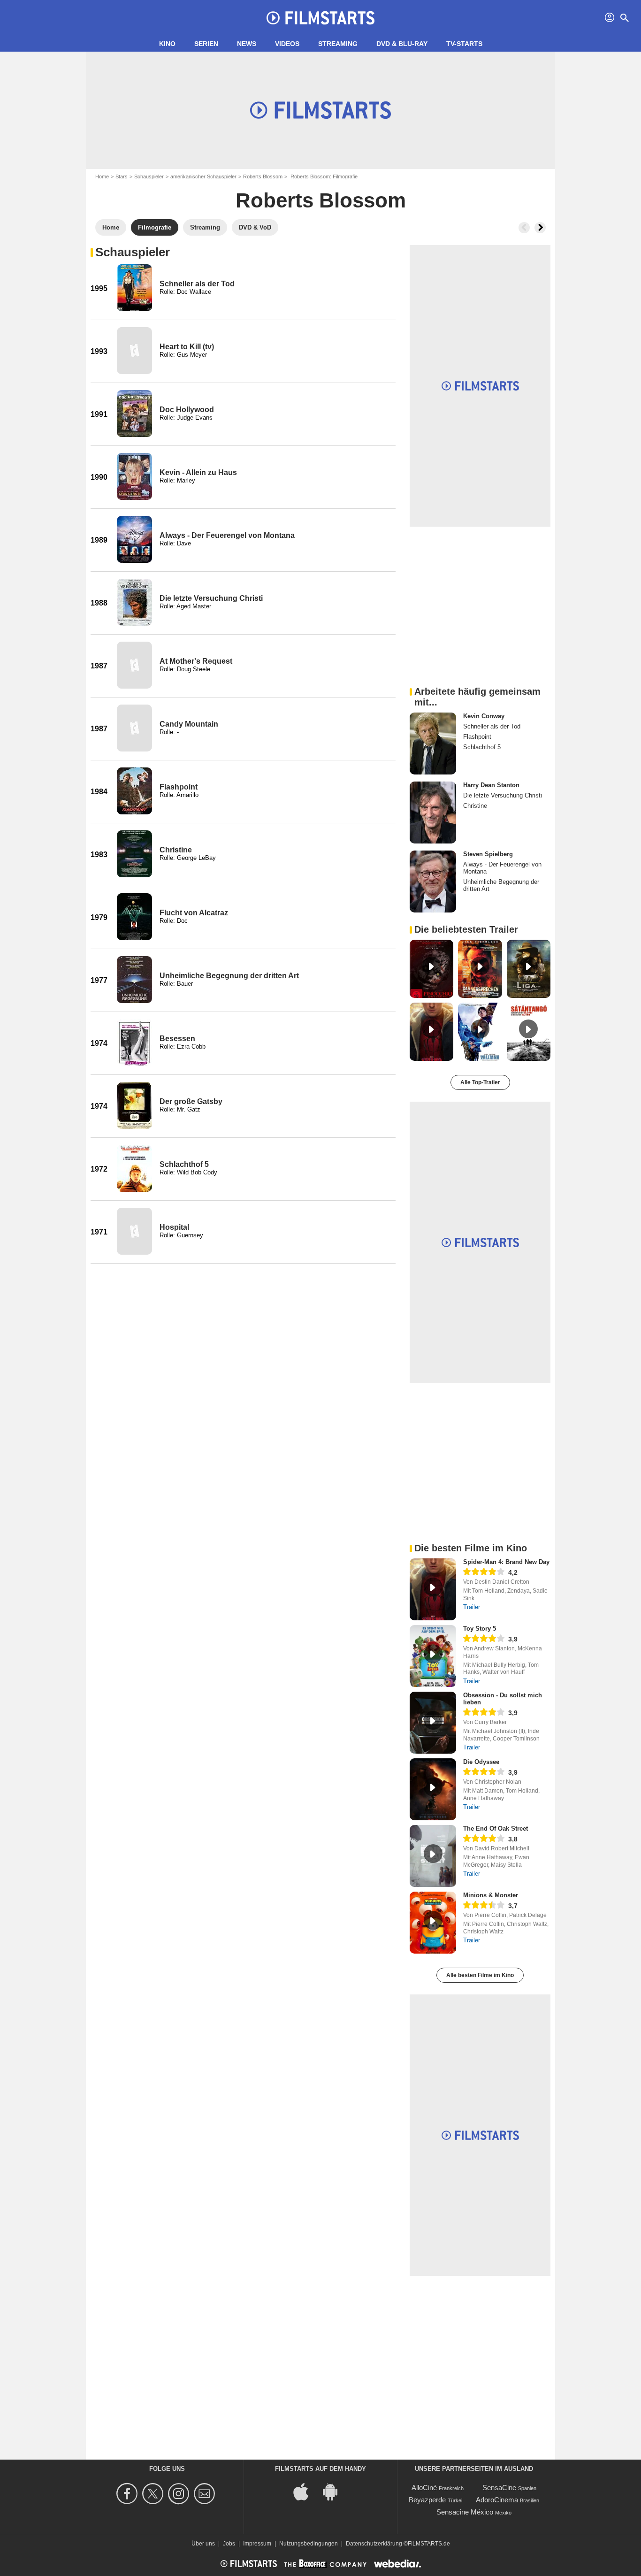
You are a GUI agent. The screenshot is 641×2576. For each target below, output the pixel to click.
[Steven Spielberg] (433, 882)
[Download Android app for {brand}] (335, 2491)
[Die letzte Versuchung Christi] (134, 602)
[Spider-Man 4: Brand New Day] (433, 1589)
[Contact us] (206, 2494)
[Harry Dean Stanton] (433, 813)
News (247, 44)
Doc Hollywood (187, 410)
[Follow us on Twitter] (154, 2494)
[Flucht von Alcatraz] (134, 917)
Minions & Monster (491, 1895)
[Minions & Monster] (433, 1923)
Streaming (338, 44)
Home (102, 176)
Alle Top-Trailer (480, 1082)
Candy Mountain (189, 724)
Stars (122, 176)
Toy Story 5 (480, 1629)
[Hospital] (134, 1231)
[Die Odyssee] (433, 1789)
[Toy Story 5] (433, 1656)
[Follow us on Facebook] (128, 2494)
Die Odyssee (481, 1762)
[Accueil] (320, 18)
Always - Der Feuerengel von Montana (227, 535)
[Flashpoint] (134, 791)
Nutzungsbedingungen (309, 2544)
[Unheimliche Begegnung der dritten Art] (134, 980)
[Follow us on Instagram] (180, 2494)
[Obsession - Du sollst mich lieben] (433, 1723)
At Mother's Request (196, 661)
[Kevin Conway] (433, 744)
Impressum (257, 2544)
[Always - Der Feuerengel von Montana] (134, 539)
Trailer (472, 1607)
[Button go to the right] (540, 228)
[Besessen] (134, 1043)
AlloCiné (424, 2488)
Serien (206, 44)
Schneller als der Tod (197, 284)
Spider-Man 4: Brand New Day (506, 1562)
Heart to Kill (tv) (187, 347)
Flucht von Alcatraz (194, 913)
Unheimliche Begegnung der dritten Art (229, 976)
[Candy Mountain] (134, 728)
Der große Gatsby (191, 1101)
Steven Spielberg (488, 854)
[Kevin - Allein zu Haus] (134, 476)
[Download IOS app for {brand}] (306, 2491)
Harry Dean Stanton (491, 785)
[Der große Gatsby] (134, 1105)
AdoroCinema (497, 2500)
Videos (287, 44)
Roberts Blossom (263, 176)
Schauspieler (149, 176)
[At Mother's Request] (134, 665)
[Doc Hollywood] (134, 414)
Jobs (229, 2544)
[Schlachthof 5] (134, 1168)
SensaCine (499, 2488)
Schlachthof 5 (184, 1164)
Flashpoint (179, 787)
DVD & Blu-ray (402, 44)
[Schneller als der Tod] (134, 288)
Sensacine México (465, 2512)
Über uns (203, 2544)
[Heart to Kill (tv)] (134, 351)
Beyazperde (427, 2500)
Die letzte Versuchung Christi (211, 598)
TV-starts (464, 44)
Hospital (174, 1227)
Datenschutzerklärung (374, 2544)
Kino (167, 44)
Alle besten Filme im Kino (480, 1975)
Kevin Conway (484, 716)
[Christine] (134, 854)
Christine (176, 850)
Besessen (177, 1039)
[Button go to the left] (524, 228)
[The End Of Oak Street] (433, 1856)
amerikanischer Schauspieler (203, 176)
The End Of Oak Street (496, 1828)
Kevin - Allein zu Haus (198, 472)
